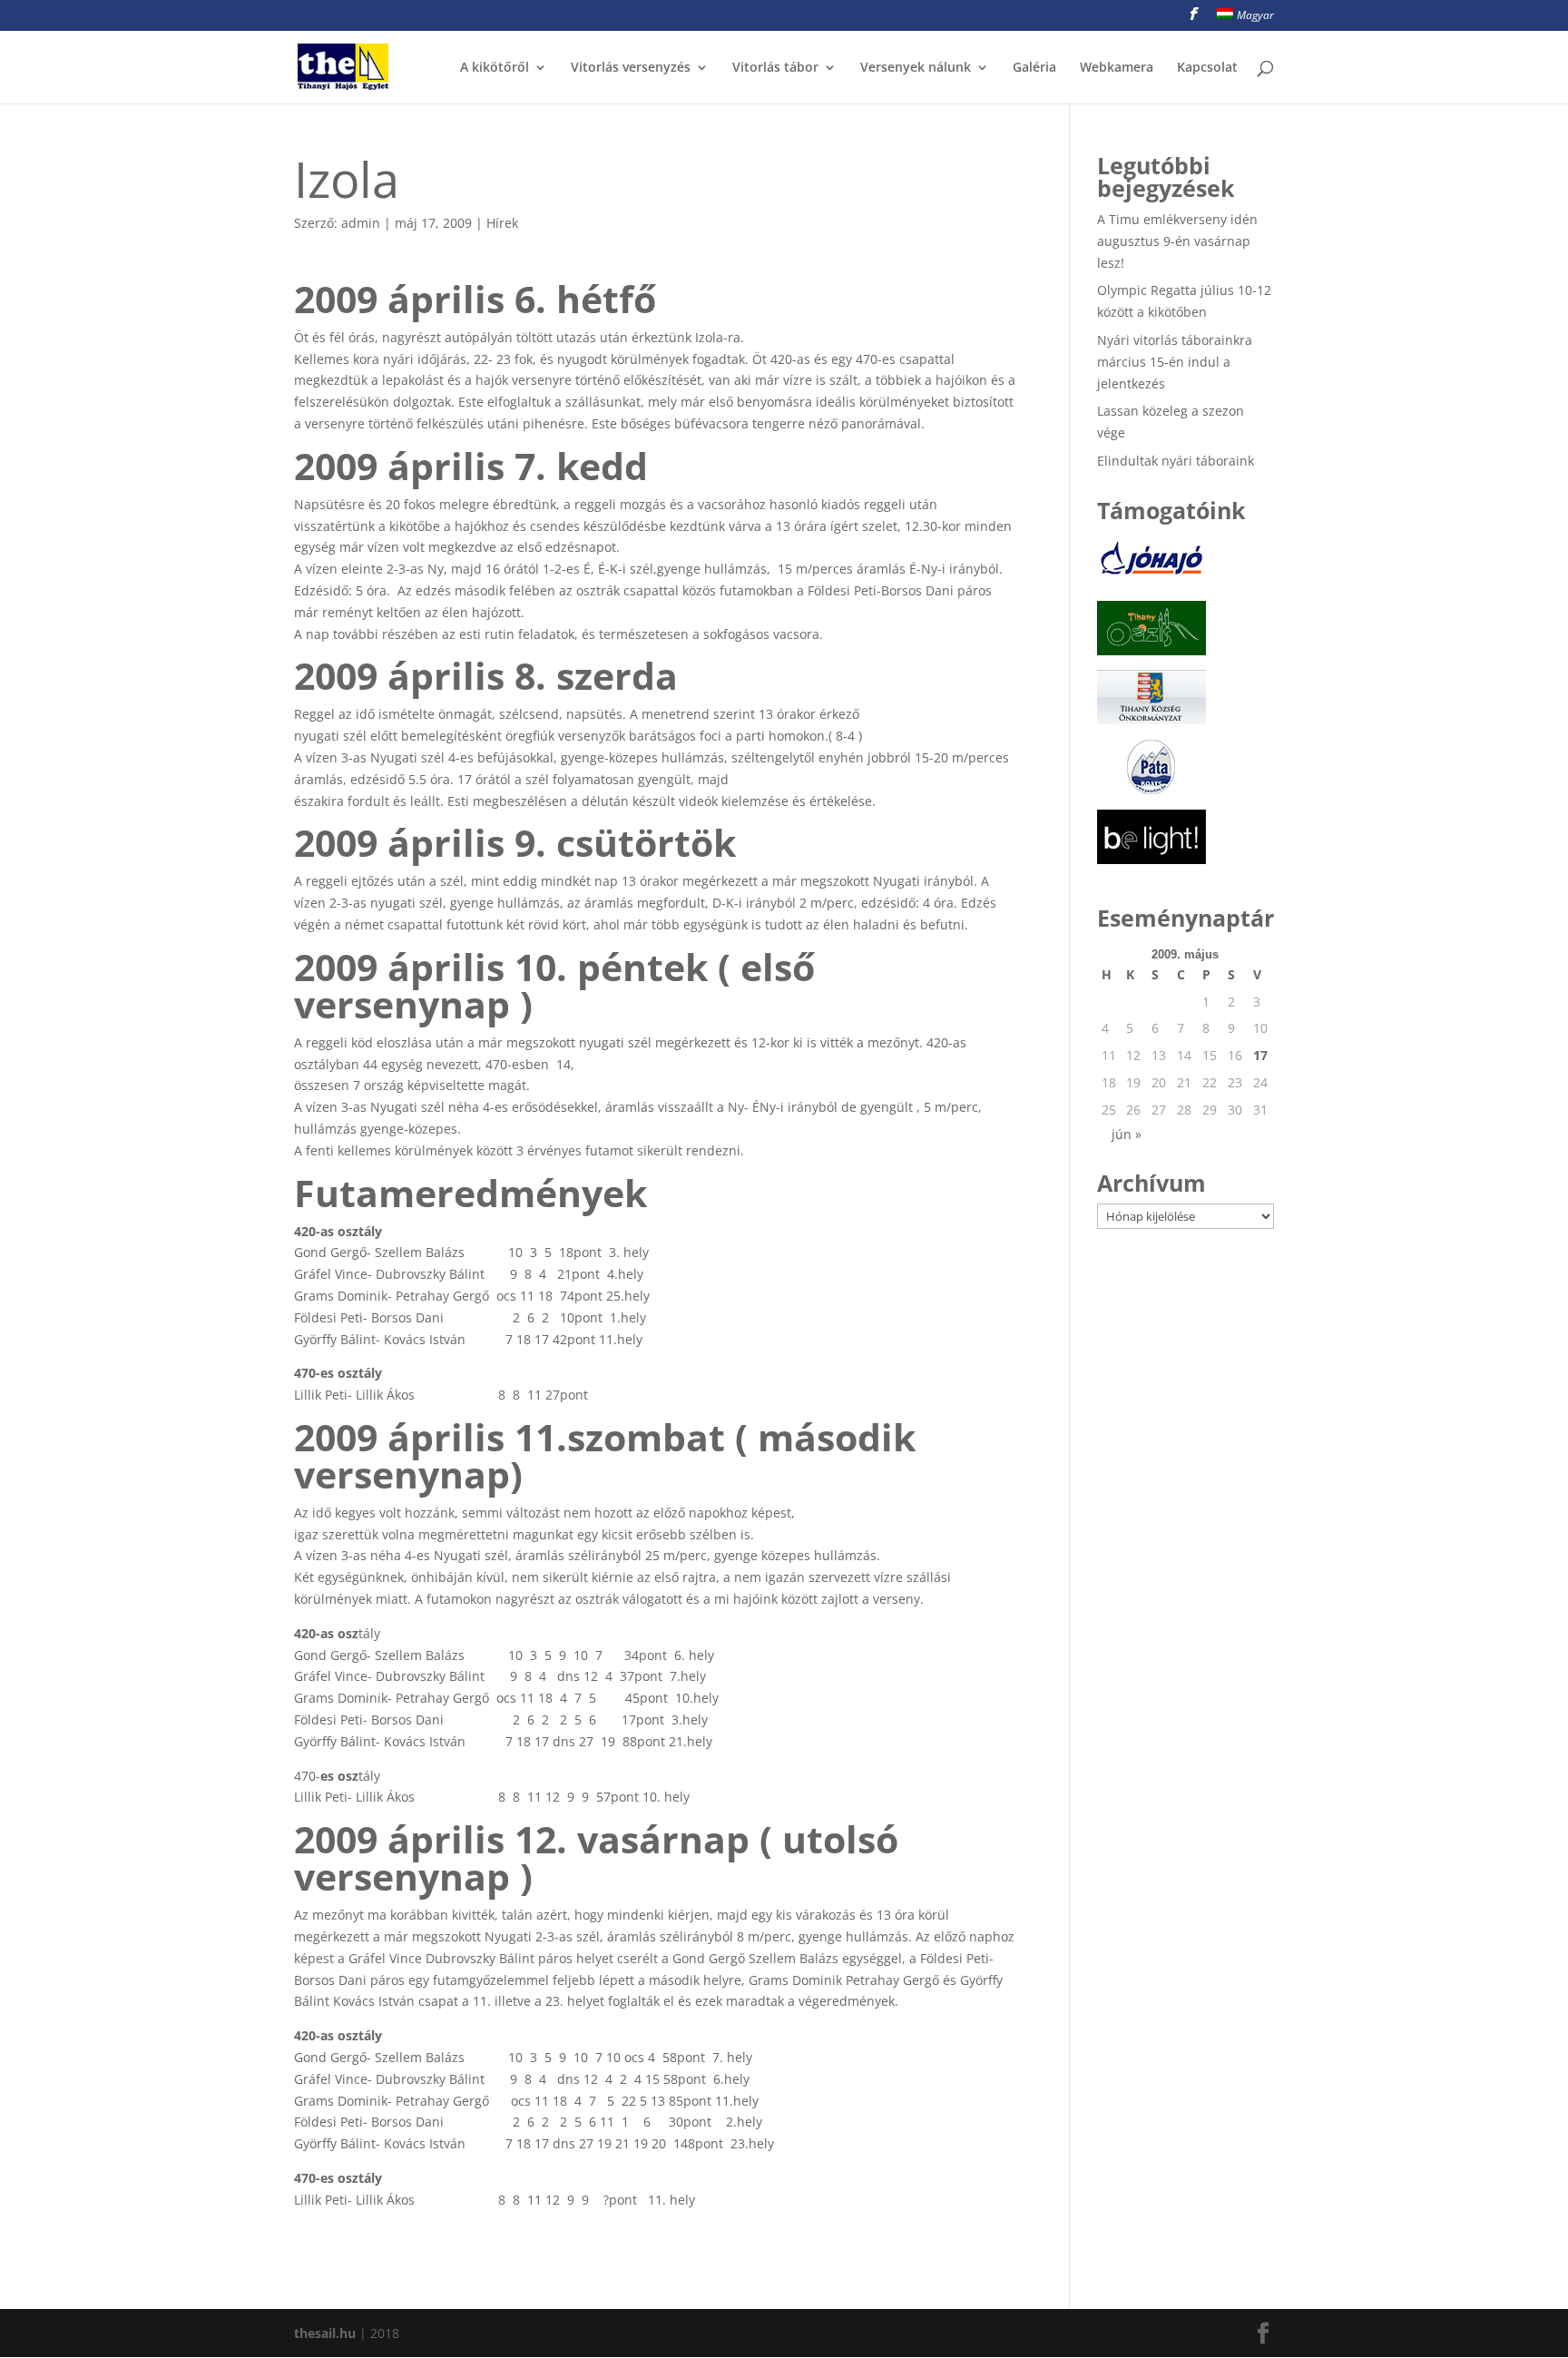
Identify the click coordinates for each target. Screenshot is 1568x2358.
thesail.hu (325, 2333)
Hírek (502, 223)
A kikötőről (495, 68)
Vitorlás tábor (775, 68)
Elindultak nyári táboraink (1176, 461)
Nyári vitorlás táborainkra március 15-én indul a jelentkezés (1175, 362)
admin (361, 223)
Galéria (1034, 68)
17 (1260, 1055)
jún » (1127, 1134)
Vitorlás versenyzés (631, 68)
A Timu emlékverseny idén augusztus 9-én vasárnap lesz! (1177, 241)
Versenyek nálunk (916, 68)
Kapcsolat (1207, 68)
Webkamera (1117, 68)
